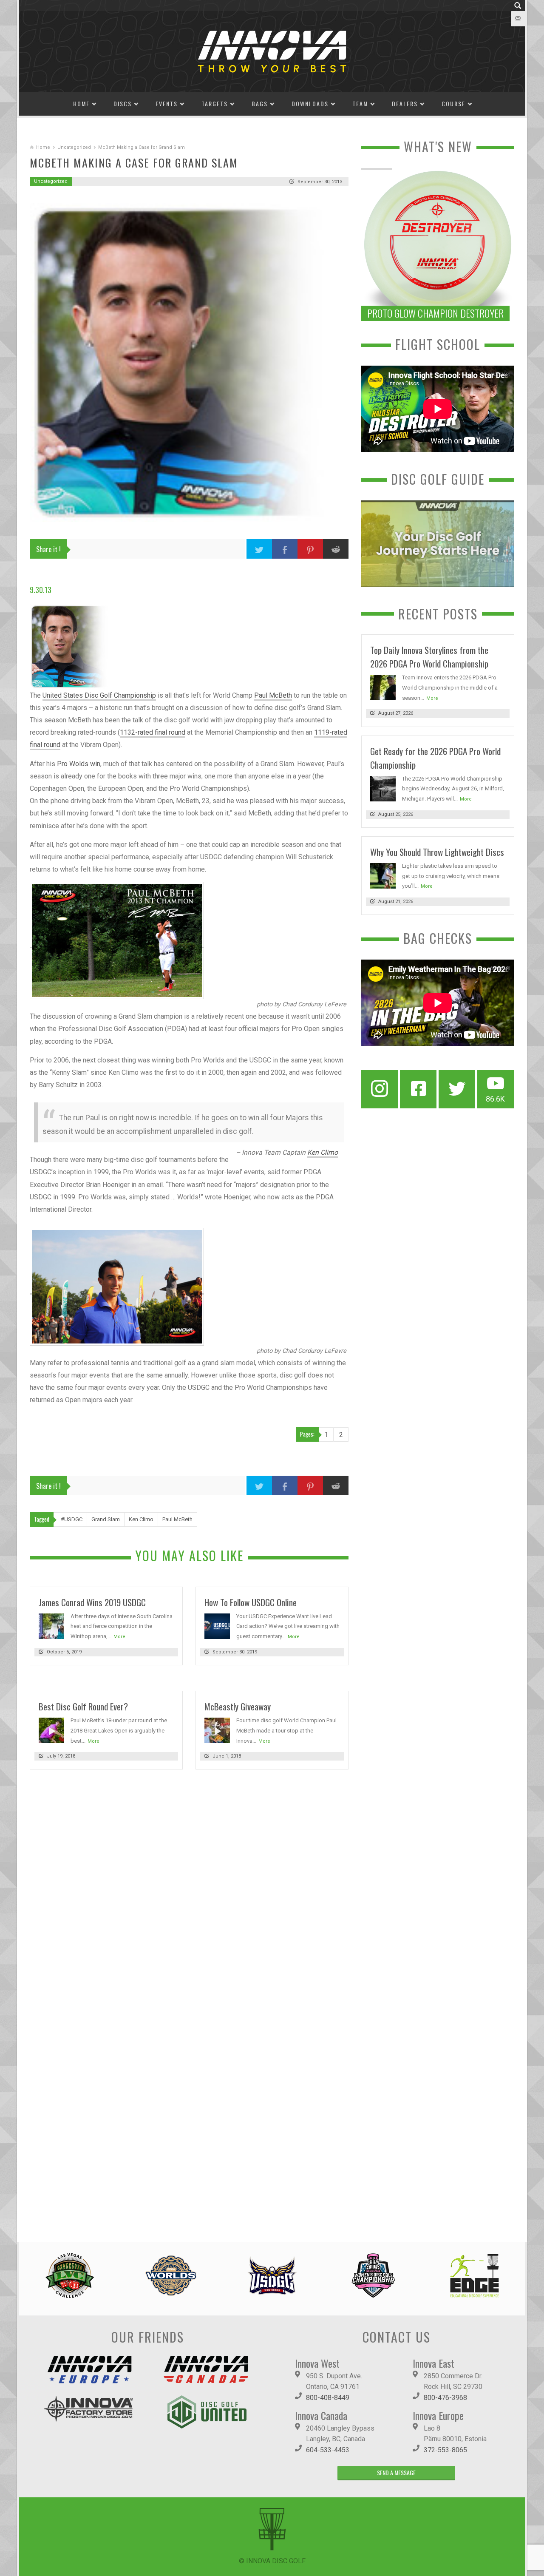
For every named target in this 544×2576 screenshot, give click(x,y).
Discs (123, 104)
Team (360, 104)
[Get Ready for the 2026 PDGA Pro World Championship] (383, 788)
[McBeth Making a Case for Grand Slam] (189, 363)
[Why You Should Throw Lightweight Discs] (383, 875)
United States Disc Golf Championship (99, 695)
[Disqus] (189, 1893)
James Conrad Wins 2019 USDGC (92, 1602)
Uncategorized (74, 147)
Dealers (405, 104)
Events (167, 104)
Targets (215, 104)
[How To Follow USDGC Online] (217, 1626)
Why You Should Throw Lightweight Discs (437, 852)
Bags (260, 104)
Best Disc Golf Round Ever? (83, 1706)
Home (81, 104)
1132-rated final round (153, 732)
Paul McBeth (273, 695)
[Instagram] (380, 1089)
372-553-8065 (445, 2450)
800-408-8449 (328, 2398)
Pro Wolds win (79, 764)
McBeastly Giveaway (238, 1706)
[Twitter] (457, 1089)
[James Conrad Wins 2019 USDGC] (51, 1626)
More (119, 1637)
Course (453, 104)
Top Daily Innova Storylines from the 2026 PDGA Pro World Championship (429, 657)
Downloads (310, 104)
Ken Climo (323, 1152)
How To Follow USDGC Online (251, 1602)
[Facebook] (418, 1089)
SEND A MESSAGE (396, 2472)
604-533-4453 (328, 2450)
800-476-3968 (445, 2398)
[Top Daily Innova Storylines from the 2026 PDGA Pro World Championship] (383, 687)
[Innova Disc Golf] (272, 51)
